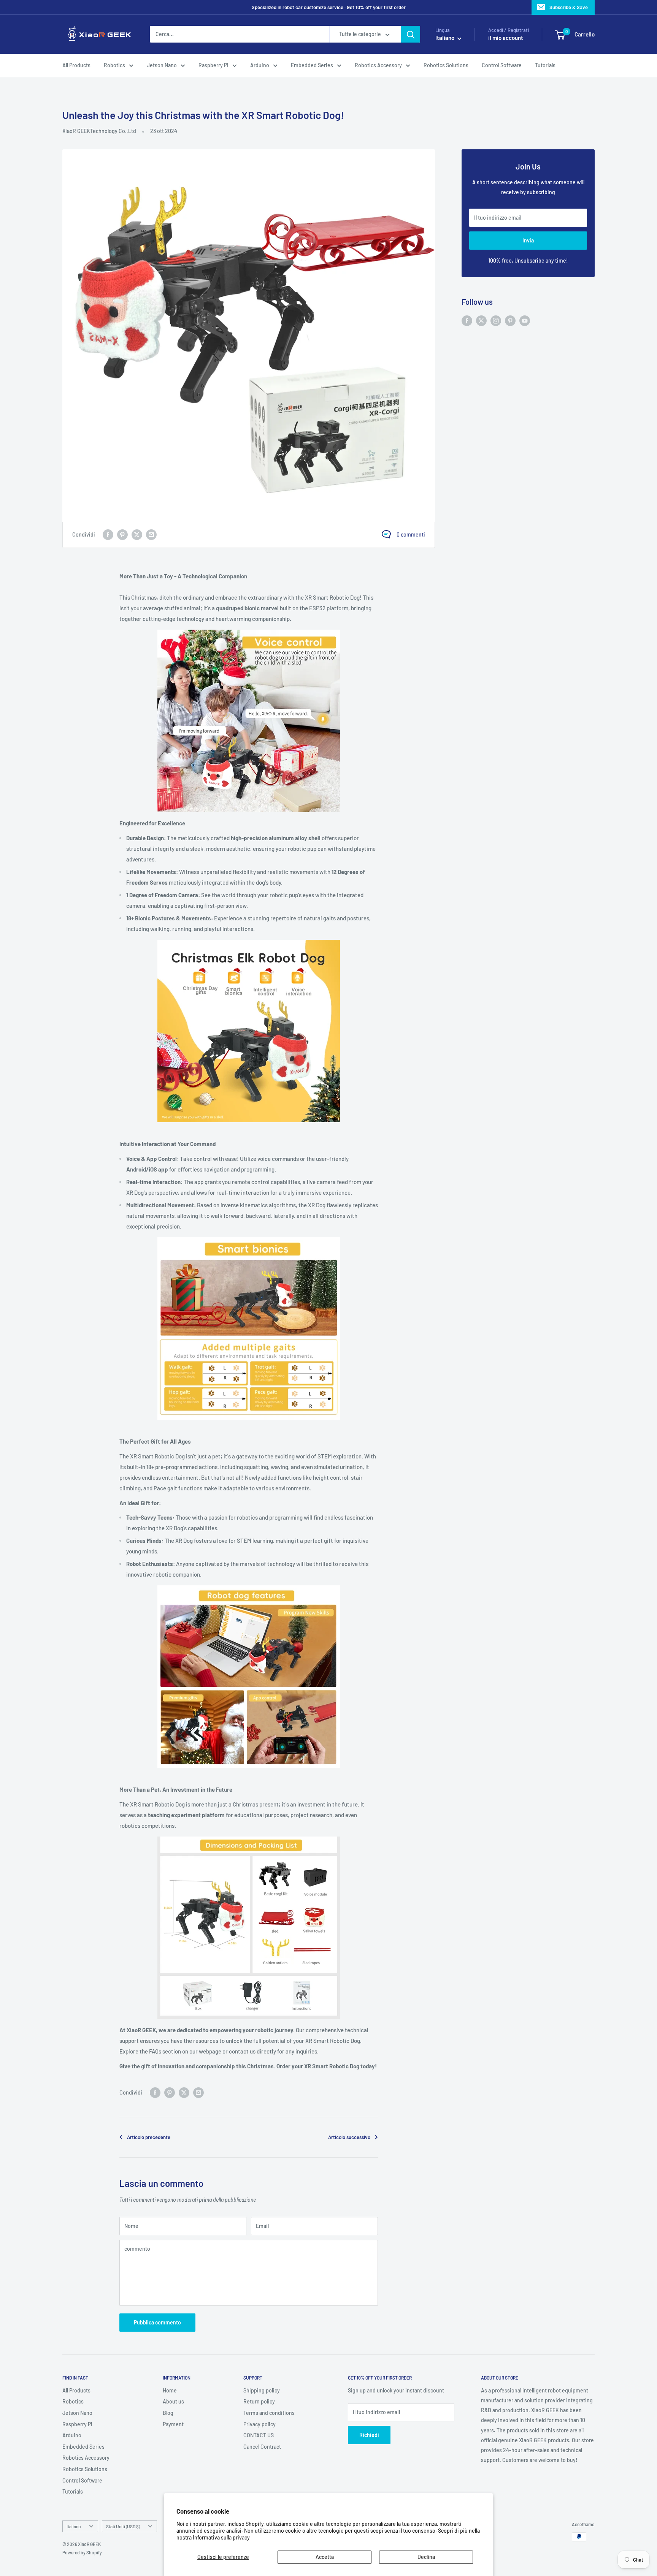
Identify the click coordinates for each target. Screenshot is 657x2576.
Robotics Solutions (446, 65)
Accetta (325, 2557)
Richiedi (369, 2435)
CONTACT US (259, 2435)
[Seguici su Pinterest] (510, 320)
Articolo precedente (149, 2137)
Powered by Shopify (82, 2552)
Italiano (74, 2526)
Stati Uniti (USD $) (123, 2526)
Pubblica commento (157, 2322)
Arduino (260, 65)
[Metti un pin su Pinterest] (122, 535)
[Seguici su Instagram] (496, 320)
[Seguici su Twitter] (481, 320)
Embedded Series (312, 65)
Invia (528, 240)
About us (173, 2401)
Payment (173, 2424)
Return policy (259, 2401)
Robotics (114, 65)
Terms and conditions (269, 2413)
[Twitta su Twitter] (137, 535)
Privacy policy (259, 2424)
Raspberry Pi (213, 65)
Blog (168, 2413)
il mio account (506, 38)
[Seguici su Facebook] (467, 320)
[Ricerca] (411, 35)
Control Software (502, 65)
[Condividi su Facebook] (108, 535)
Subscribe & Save (569, 7)
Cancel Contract (262, 2447)
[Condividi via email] (151, 535)
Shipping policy (262, 2390)
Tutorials (545, 65)
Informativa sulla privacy (221, 2537)
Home (170, 2390)
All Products (76, 65)
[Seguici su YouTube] (525, 320)
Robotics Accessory (378, 65)
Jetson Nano (162, 65)
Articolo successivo (349, 2137)
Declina (426, 2557)
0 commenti (411, 534)
